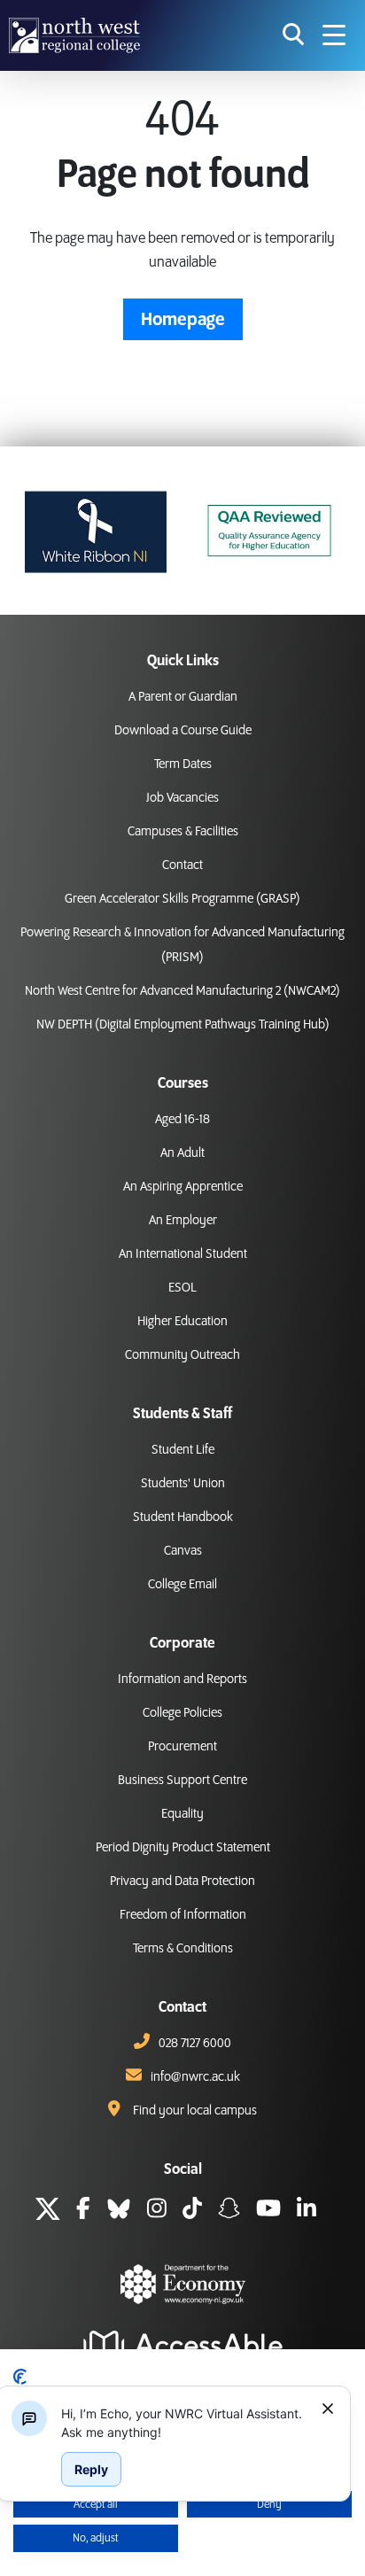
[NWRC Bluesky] (119, 2211)
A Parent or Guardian (183, 697)
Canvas (183, 1551)
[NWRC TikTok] (192, 2211)
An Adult (182, 1153)
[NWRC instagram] (157, 2211)
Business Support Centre (182, 1781)
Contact (182, 865)
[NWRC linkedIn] (307, 2211)
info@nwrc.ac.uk (195, 2077)
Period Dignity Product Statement (183, 1848)
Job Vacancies (182, 798)
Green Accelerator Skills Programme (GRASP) (182, 899)
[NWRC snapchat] (229, 2211)
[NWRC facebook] (83, 2211)
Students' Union (183, 1484)
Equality (182, 1814)
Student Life (183, 1450)
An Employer (183, 1221)
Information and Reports (182, 1680)
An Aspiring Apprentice (183, 1187)
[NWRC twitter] (48, 2211)
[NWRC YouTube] (268, 2211)
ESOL (182, 1288)
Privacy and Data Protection (182, 1882)
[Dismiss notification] (328, 2409)
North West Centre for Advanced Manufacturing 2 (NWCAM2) (182, 991)
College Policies (182, 1713)
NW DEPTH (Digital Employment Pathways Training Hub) (183, 1025)
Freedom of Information (183, 1915)
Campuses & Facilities (183, 832)
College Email (182, 1585)
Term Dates (183, 764)
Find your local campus (195, 2111)
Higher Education (182, 1322)
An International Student (183, 1254)
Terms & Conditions (183, 1949)
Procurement (182, 1747)
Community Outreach (182, 1355)
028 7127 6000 (195, 2044)
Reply (91, 2469)
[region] (184, 2423)
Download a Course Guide (183, 731)
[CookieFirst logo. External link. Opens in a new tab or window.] (20, 2377)
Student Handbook (183, 1517)
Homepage (183, 320)
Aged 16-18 (182, 1120)
